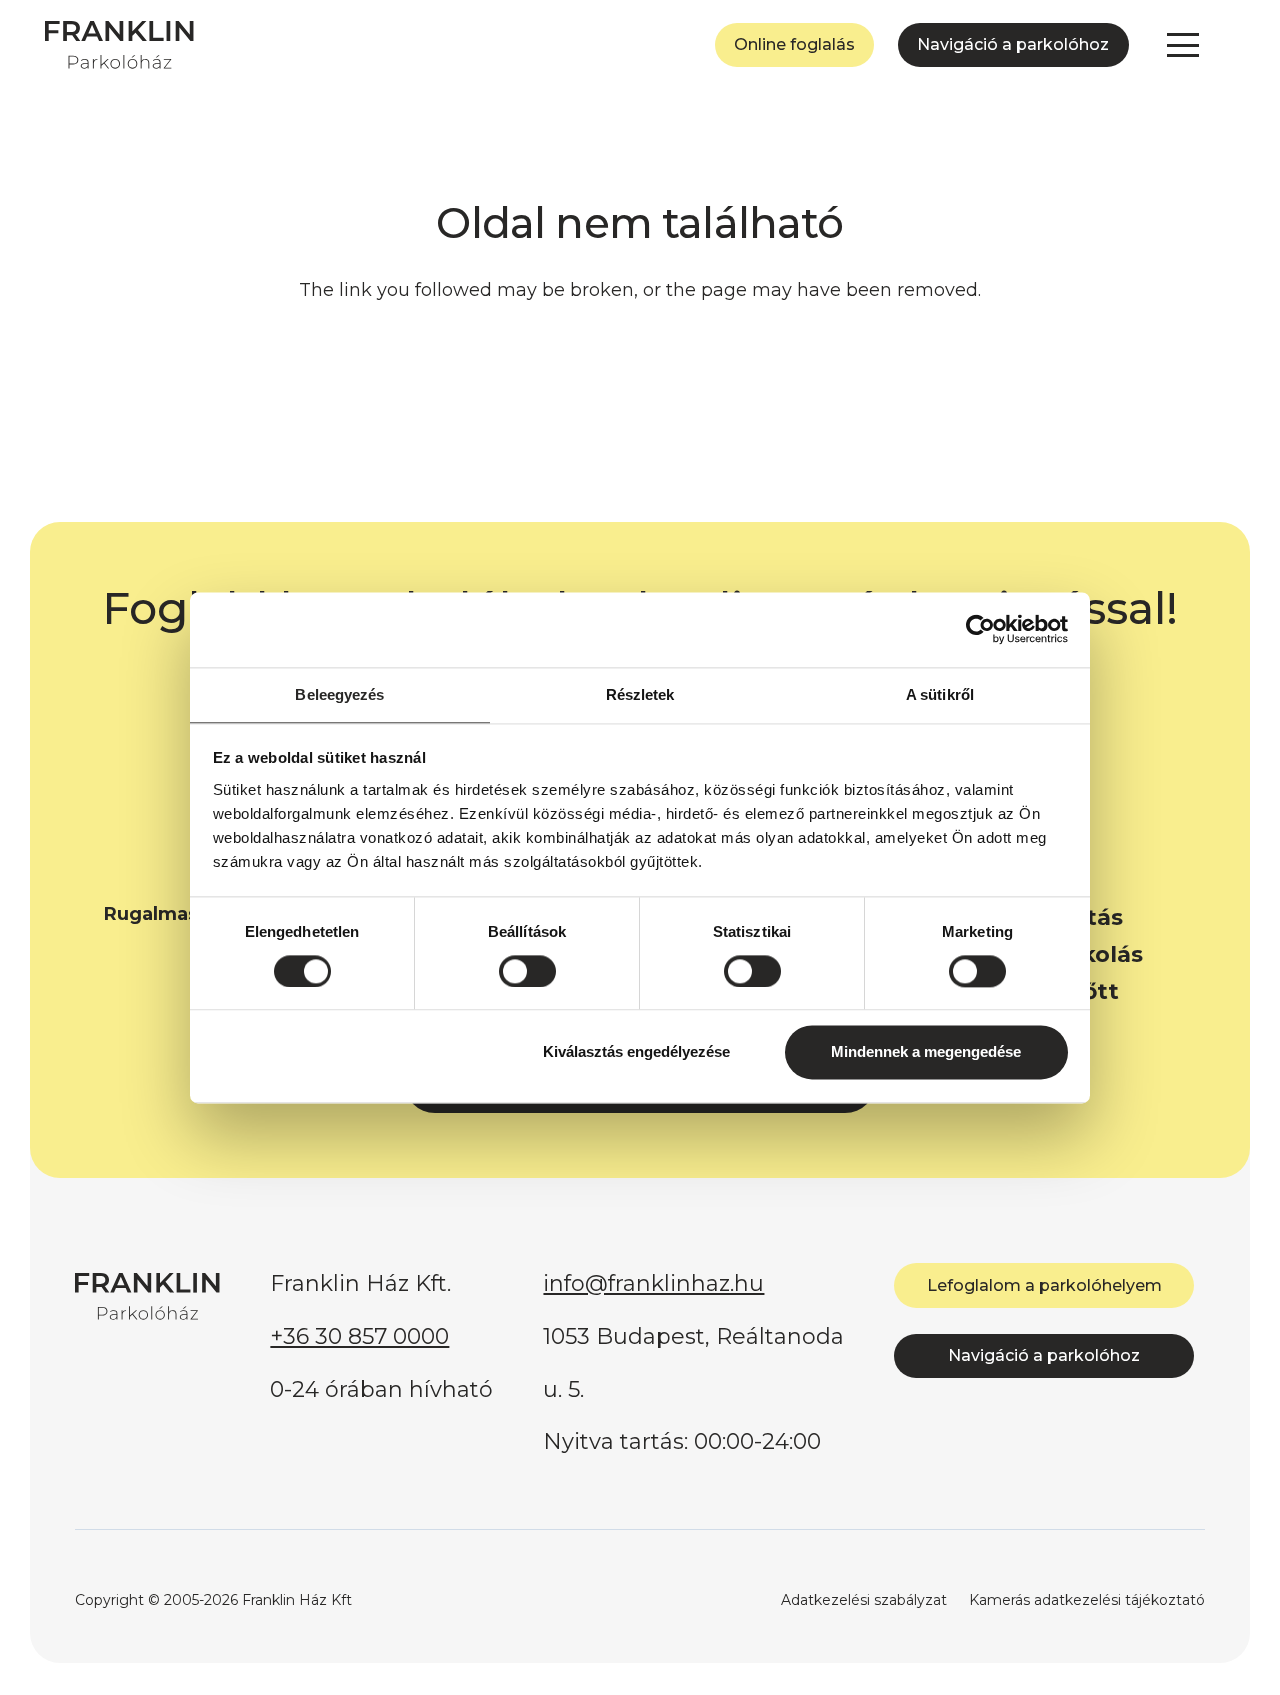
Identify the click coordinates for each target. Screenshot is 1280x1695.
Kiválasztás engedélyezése (636, 1052)
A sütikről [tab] (940, 694)
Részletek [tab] (640, 694)
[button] (1183, 45)
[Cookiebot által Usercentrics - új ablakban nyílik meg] (980, 629)
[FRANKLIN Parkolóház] (119, 45)
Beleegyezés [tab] (339, 694)
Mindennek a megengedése (926, 1052)
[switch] (527, 971)
